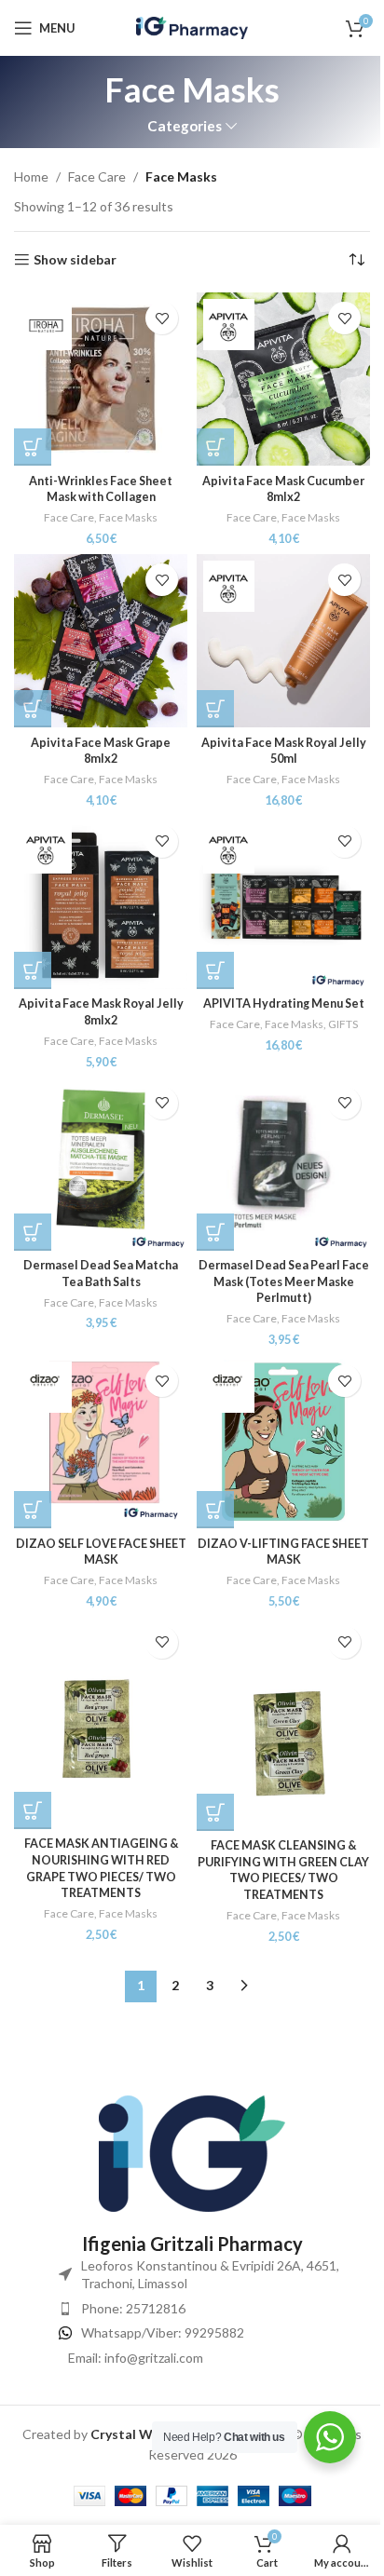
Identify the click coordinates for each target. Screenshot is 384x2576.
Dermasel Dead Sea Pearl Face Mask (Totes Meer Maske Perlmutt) (284, 1281)
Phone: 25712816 (133, 2308)
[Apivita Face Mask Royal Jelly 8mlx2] (101, 902)
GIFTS (343, 1024)
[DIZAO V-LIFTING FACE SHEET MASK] (283, 1442)
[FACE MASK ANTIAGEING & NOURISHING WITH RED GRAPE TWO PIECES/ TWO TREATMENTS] (101, 1723)
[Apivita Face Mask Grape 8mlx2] (101, 641)
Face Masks (128, 517)
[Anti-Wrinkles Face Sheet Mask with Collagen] (101, 379)
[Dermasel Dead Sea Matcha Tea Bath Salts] (101, 1164)
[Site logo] (192, 27)
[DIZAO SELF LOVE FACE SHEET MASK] (101, 1442)
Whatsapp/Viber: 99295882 (163, 2332)
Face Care (97, 176)
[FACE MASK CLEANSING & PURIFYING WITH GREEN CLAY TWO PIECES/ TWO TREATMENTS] (283, 1724)
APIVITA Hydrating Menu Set (284, 1003)
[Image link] (192, 2152)
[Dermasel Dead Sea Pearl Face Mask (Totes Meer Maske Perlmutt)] (283, 1164)
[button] (33, 447)
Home (31, 176)
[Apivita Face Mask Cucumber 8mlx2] (283, 379)
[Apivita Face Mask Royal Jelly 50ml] (283, 641)
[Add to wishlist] (162, 318)
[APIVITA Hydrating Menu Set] (283, 902)
